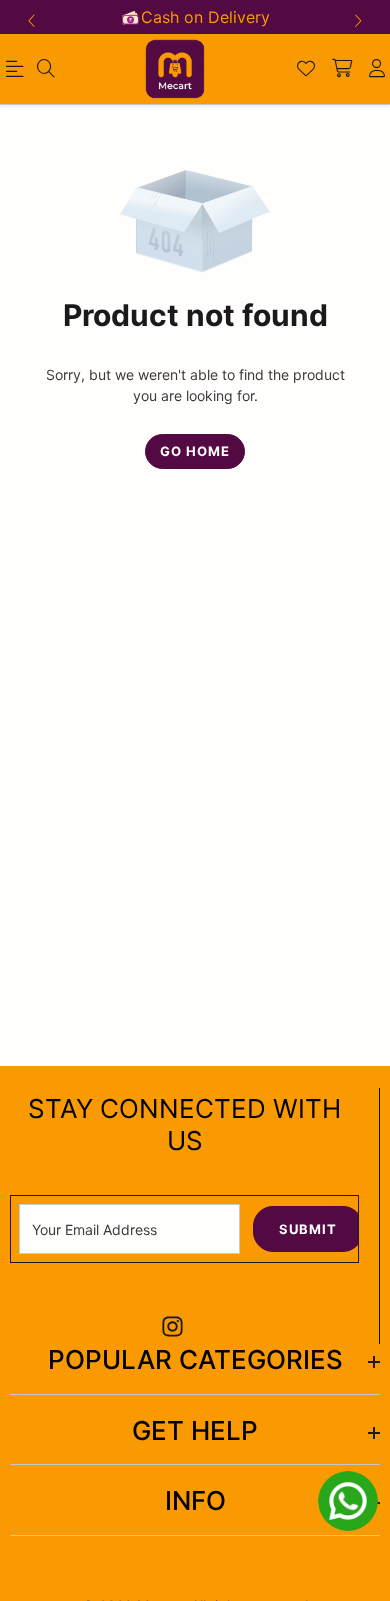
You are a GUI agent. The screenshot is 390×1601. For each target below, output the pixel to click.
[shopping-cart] (342, 69)
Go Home (195, 451)
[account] (377, 69)
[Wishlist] (306, 69)
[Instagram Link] (172, 1326)
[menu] (46, 69)
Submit (308, 1229)
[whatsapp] (348, 1501)
